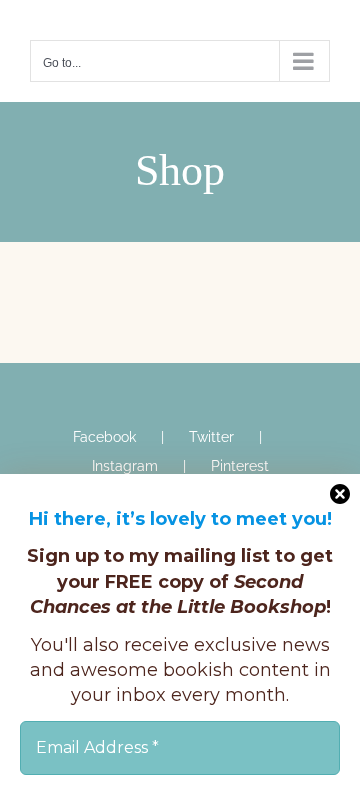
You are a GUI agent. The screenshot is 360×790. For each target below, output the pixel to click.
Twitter (211, 437)
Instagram (125, 466)
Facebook (104, 437)
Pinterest (240, 466)
